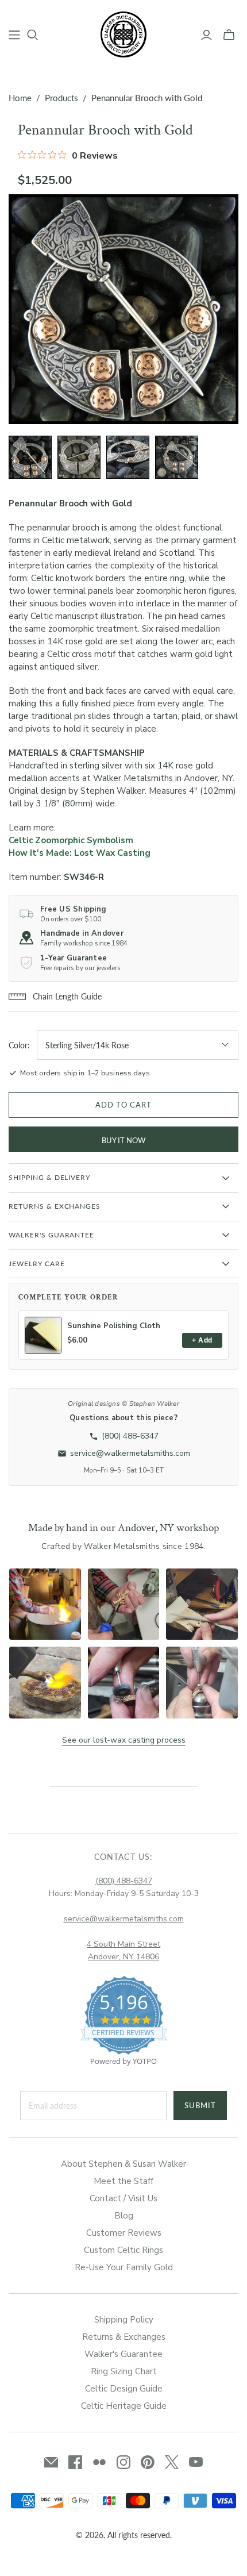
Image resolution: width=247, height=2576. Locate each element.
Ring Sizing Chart (124, 2371)
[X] (172, 2462)
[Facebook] (75, 2462)
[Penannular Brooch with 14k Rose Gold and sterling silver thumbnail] (128, 457)
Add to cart (123, 1105)
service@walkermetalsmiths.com (124, 1919)
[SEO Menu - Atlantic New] (14, 35)
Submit (200, 2105)
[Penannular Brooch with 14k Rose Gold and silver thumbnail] (30, 457)
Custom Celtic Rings (123, 2250)
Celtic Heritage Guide (124, 2406)
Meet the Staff (123, 2181)
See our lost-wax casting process (124, 1740)
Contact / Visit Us (123, 2198)
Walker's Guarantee (123, 2354)
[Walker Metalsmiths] (123, 33)
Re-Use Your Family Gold (124, 2267)
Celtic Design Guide (124, 2389)
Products (61, 98)
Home (20, 98)
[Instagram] (123, 2462)
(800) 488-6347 (124, 1881)
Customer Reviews (124, 2233)
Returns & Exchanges (124, 2337)
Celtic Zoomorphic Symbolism (71, 840)
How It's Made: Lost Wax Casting (80, 853)
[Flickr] (99, 2462)
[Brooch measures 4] (177, 457)
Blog (124, 2216)
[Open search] (33, 35)
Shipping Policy (124, 2320)
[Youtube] (196, 2462)
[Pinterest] (148, 2462)
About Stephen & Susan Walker (123, 2164)
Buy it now (123, 1140)
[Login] (207, 35)
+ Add (202, 1340)
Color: (19, 1045)
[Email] (51, 2462)
